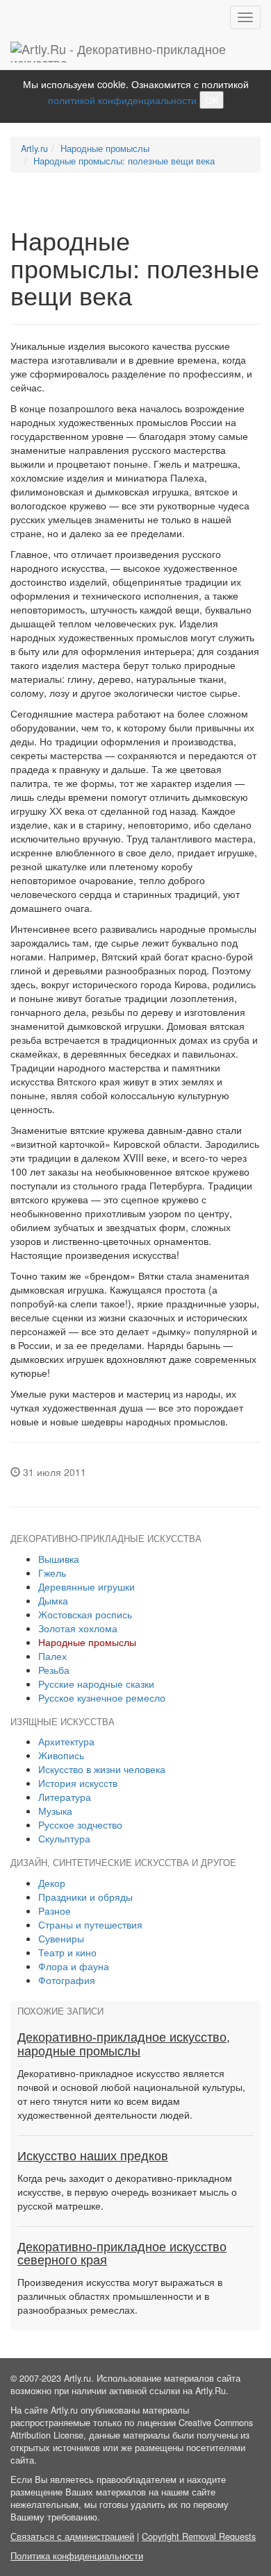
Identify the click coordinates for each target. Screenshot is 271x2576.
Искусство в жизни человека (102, 1769)
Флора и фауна (74, 1966)
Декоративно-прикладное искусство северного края (122, 2254)
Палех (52, 1656)
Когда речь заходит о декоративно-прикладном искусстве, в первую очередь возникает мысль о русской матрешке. (127, 2192)
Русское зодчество (80, 1824)
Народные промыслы (105, 149)
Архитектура (66, 1741)
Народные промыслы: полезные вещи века (124, 161)
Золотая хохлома (78, 1628)
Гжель (52, 1573)
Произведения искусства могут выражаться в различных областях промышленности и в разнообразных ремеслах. (120, 2296)
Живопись (61, 1755)
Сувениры (61, 1938)
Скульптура (64, 1838)
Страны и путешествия (90, 1924)
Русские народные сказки (96, 1684)
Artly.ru (34, 149)
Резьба (54, 1670)
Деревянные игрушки (87, 1586)
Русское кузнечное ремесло (102, 1697)
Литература (65, 1797)
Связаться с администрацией (72, 2536)
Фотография (67, 1980)
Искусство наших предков (93, 2156)
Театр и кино (67, 1952)
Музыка (55, 1811)
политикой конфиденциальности (122, 100)
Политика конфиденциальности (77, 2556)
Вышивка (59, 1559)
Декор (52, 1883)
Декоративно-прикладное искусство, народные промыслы (124, 2044)
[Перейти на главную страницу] (135, 52)
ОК (212, 100)
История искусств (78, 1783)
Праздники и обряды (85, 1897)
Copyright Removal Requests (199, 2536)
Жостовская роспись (85, 1614)
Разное (55, 1910)
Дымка (53, 1600)
